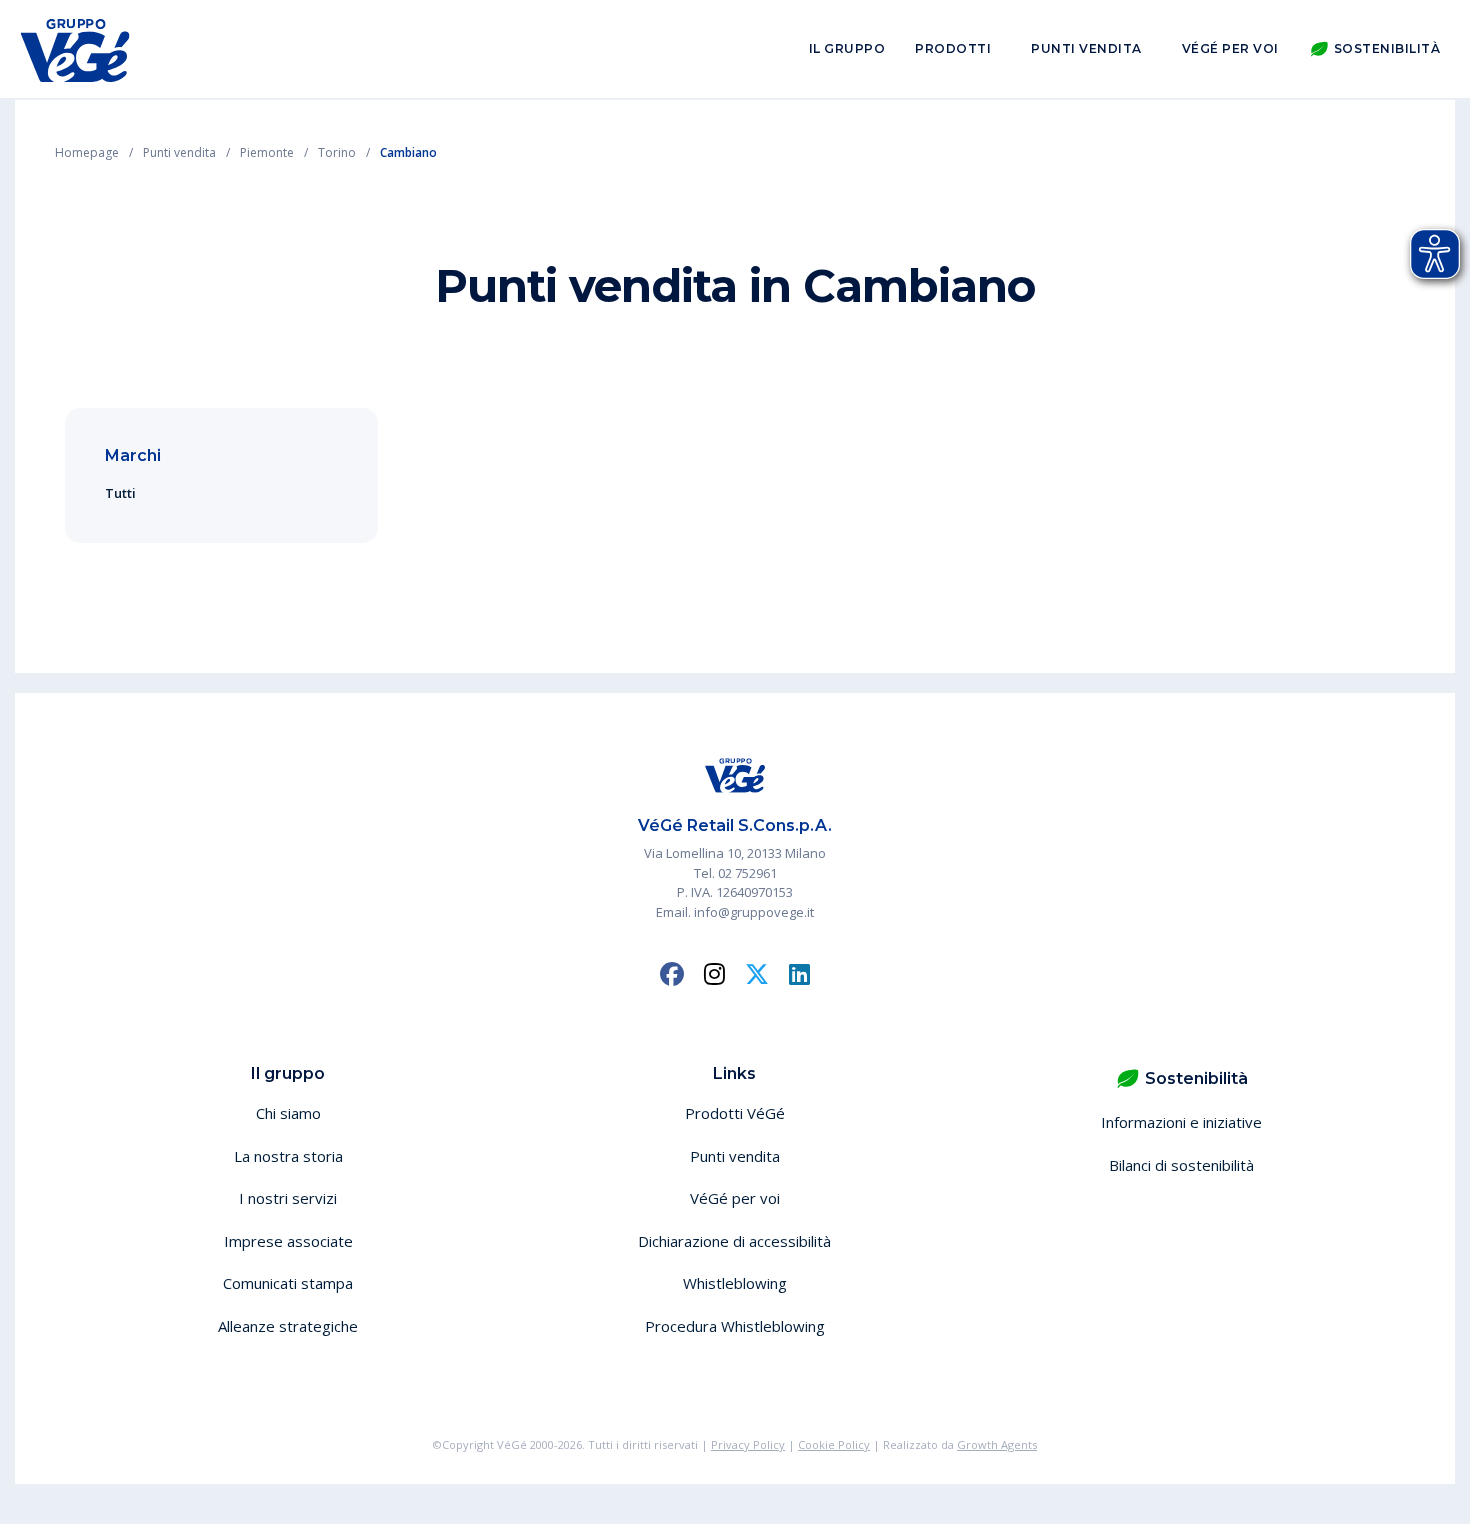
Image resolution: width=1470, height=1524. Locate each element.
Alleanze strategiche (288, 1326)
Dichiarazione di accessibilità (734, 1241)
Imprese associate (288, 1241)
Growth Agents (997, 1444)
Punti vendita (1086, 48)
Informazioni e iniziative (1181, 1122)
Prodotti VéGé (735, 1113)
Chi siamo (288, 1113)
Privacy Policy (748, 1444)
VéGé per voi (1230, 48)
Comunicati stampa (288, 1283)
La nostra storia (288, 1156)
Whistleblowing (735, 1283)
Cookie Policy (834, 1444)
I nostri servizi (288, 1198)
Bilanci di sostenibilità (1181, 1165)
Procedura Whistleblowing (735, 1326)
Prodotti (953, 48)
